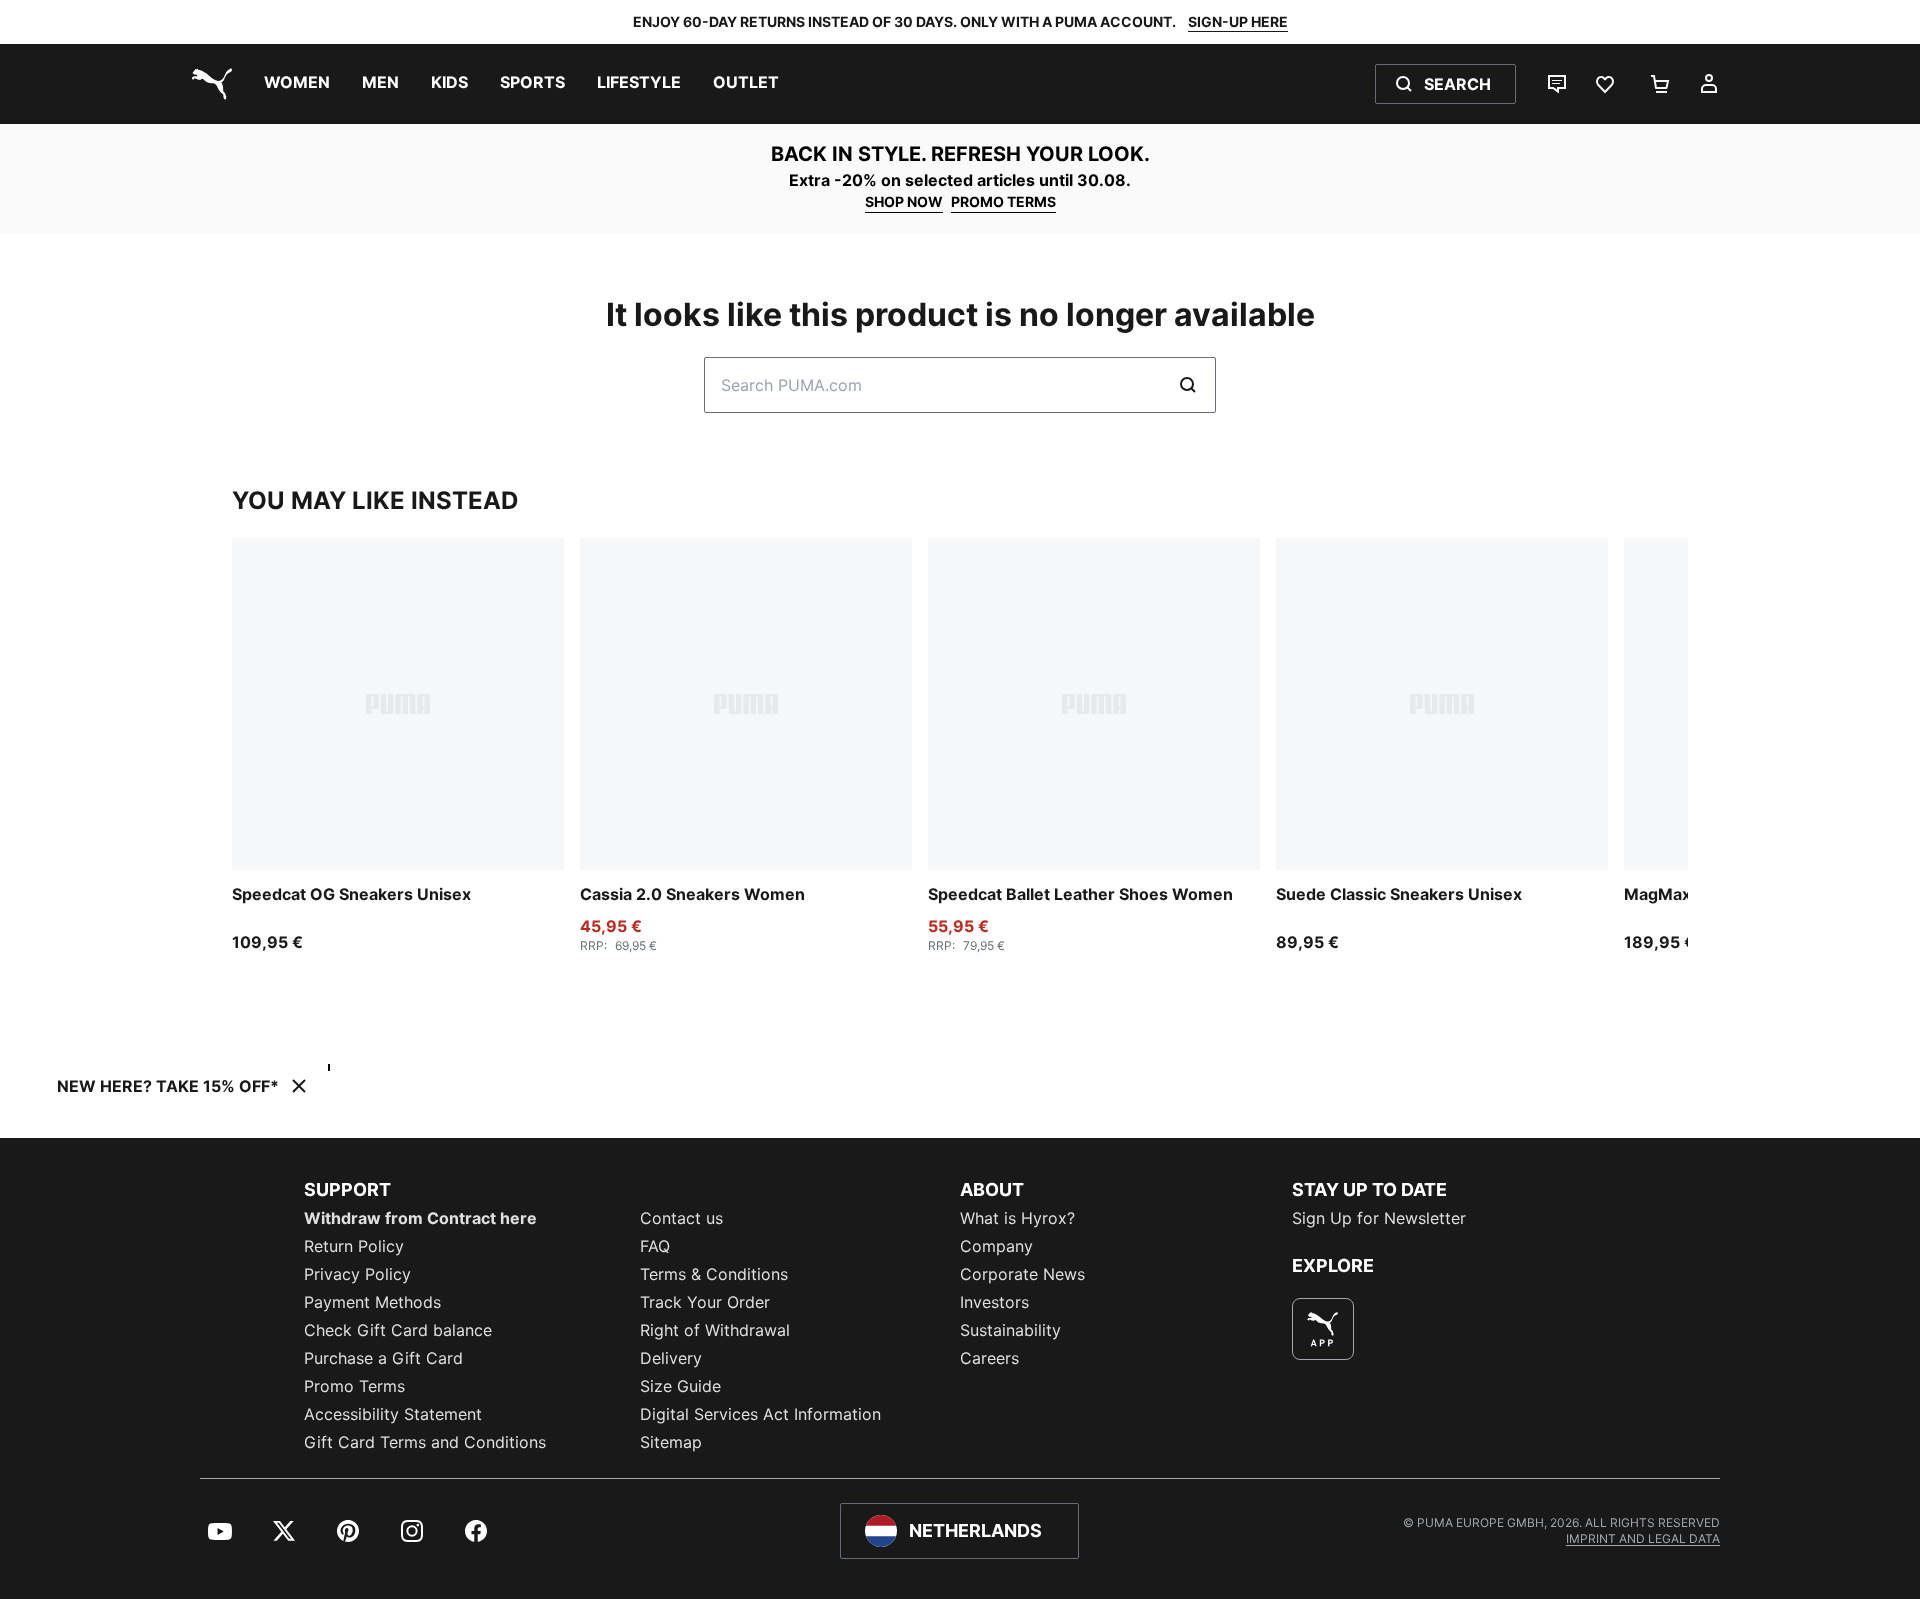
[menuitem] (297, 84)
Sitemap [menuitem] (671, 1442)
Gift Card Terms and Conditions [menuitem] (425, 1442)
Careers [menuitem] (989, 1358)
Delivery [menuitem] (671, 1358)
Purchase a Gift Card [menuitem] (383, 1358)
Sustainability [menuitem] (1010, 1330)
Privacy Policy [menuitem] (357, 1274)
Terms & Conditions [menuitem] (714, 1274)
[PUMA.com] (208, 84)
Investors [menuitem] (994, 1302)
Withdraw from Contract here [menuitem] (420, 1218)
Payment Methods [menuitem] (372, 1302)
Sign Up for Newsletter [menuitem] (1379, 1218)
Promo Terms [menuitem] (354, 1386)
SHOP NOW (904, 201)
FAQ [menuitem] (655, 1246)
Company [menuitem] (996, 1246)
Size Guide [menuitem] (680, 1386)
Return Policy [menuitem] (354, 1246)
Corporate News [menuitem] (1022, 1274)
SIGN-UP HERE (1238, 21)
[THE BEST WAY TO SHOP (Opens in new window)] (1323, 1329)
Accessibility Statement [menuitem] (393, 1414)
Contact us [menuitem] (681, 1218)
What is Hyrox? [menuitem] (1017, 1218)
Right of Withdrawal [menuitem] (715, 1330)
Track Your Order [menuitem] (705, 1302)
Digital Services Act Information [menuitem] (760, 1414)
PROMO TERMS (1003, 201)
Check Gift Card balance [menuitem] (398, 1330)
